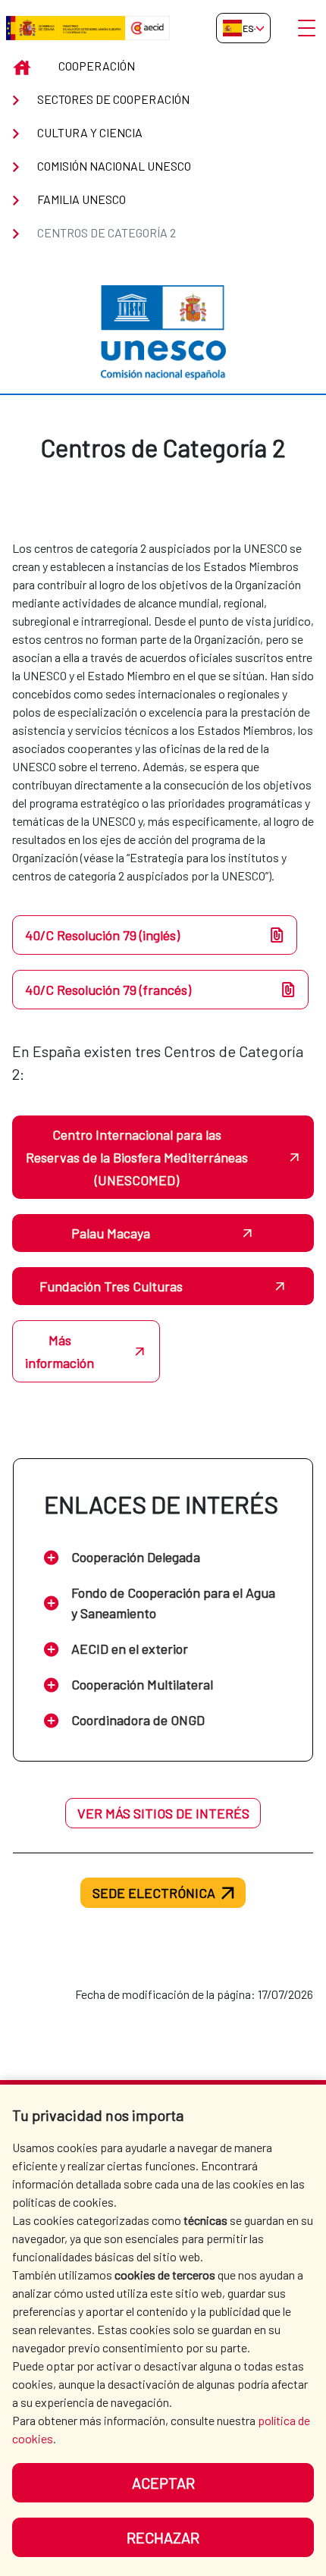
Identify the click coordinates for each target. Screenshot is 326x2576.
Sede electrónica (154, 1893)
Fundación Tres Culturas (111, 1286)
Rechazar (163, 2537)
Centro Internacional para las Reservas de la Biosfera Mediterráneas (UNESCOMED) (137, 1157)
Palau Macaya (111, 1233)
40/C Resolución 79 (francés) (108, 990)
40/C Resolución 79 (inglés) (102, 935)
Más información (60, 1351)
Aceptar (163, 2483)
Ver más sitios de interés (163, 1813)
